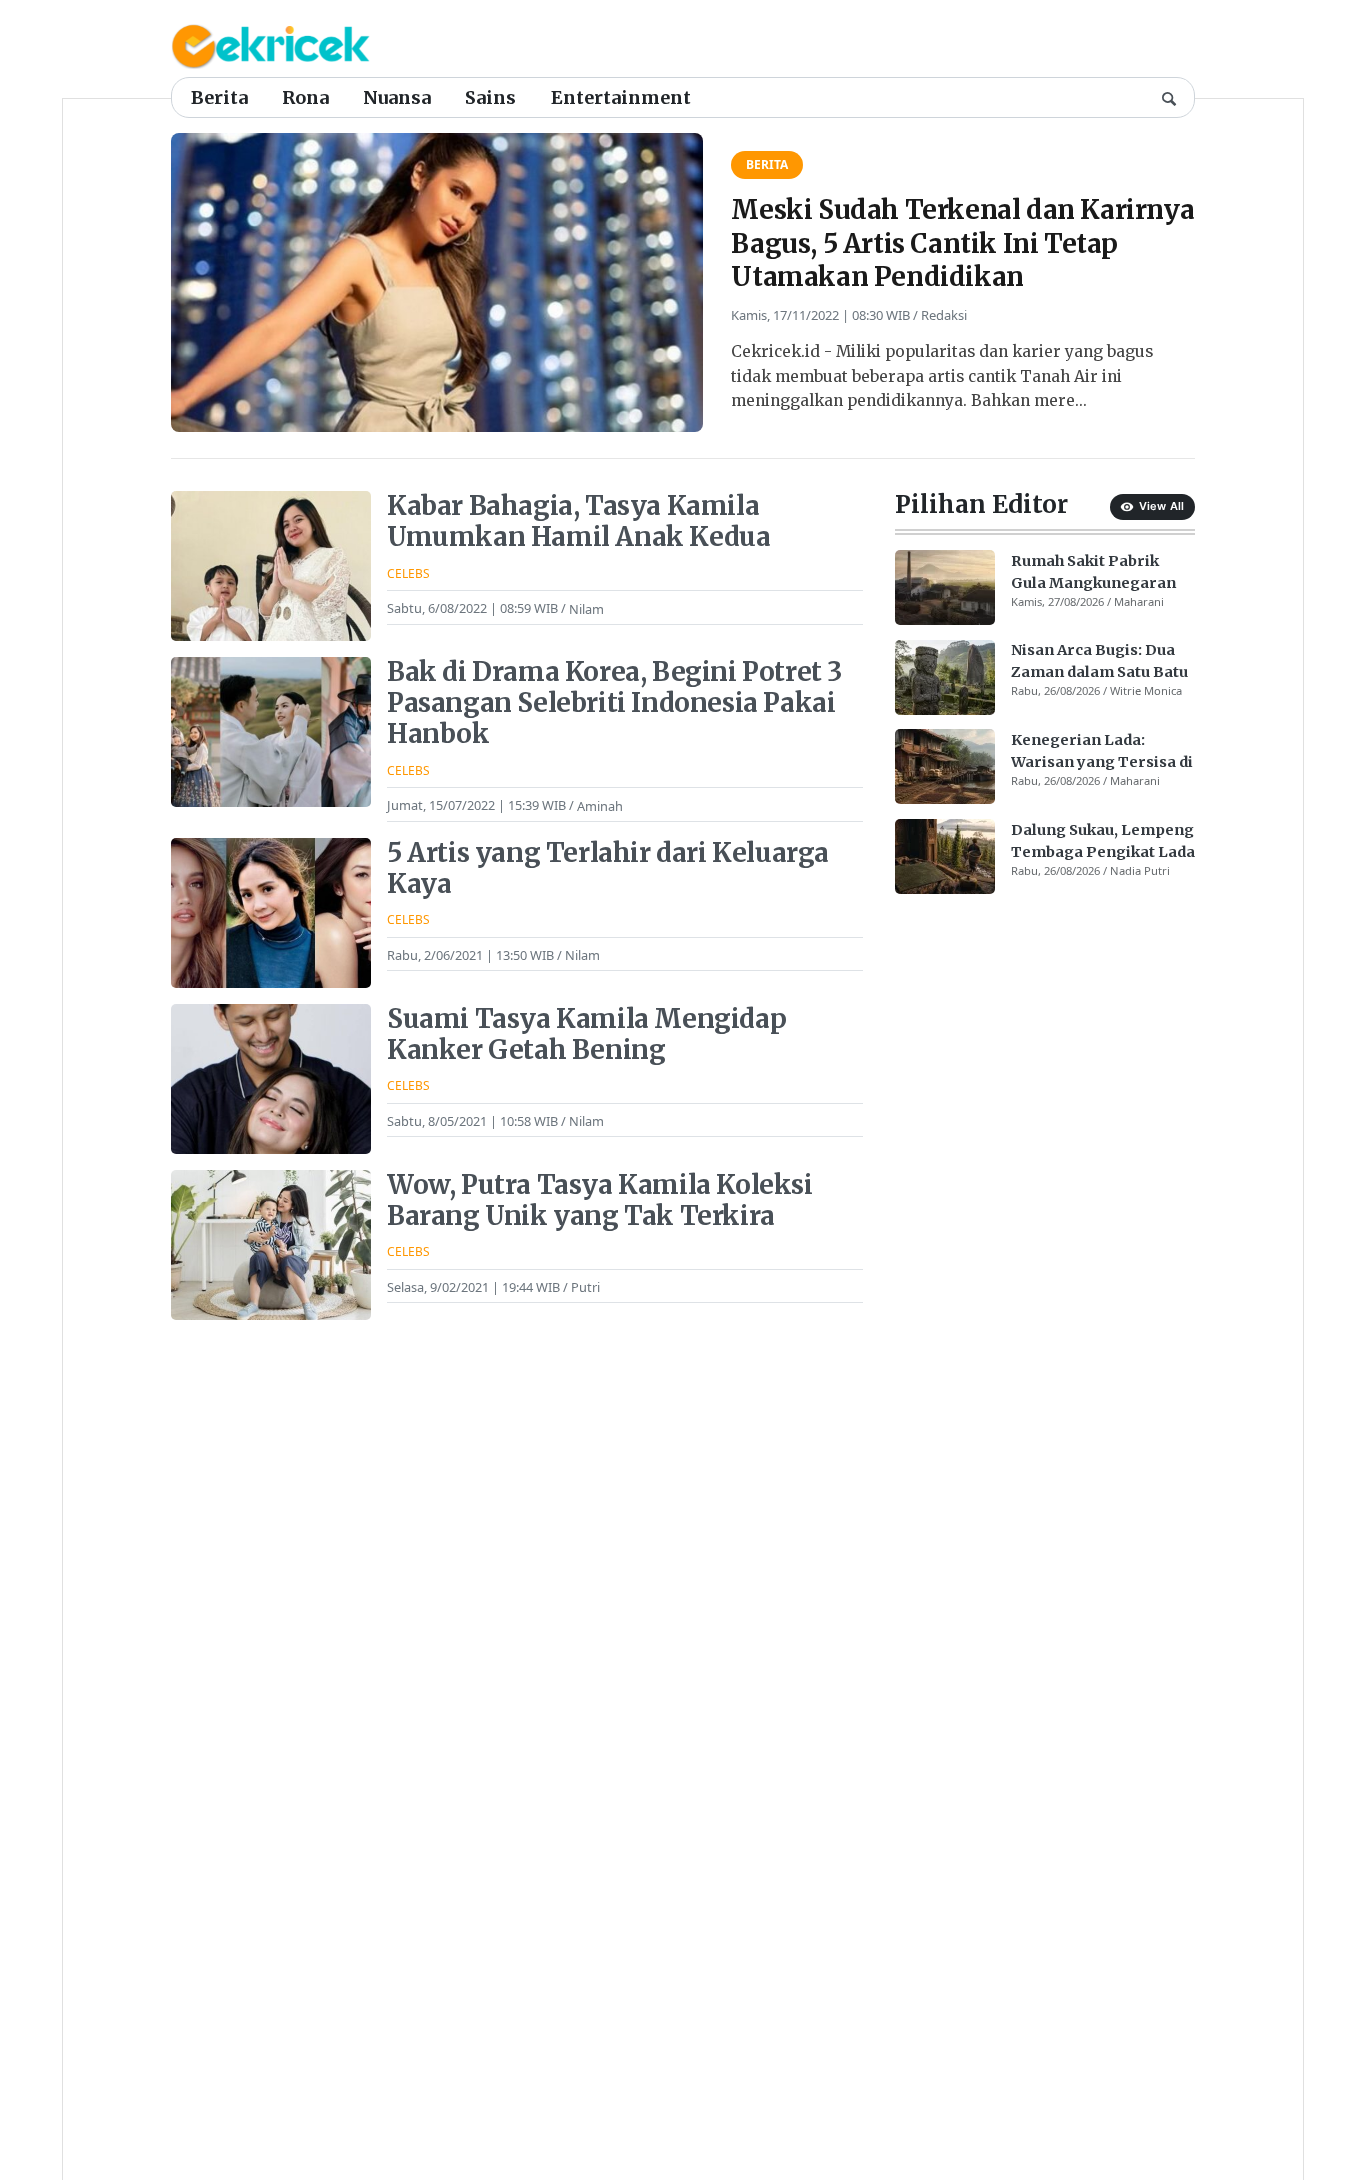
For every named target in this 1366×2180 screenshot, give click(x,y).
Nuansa (397, 97)
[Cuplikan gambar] (945, 587)
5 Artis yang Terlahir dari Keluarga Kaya (608, 868)
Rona (305, 97)
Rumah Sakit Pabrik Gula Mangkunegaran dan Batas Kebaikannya (1099, 573)
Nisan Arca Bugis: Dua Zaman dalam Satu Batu (1099, 662)
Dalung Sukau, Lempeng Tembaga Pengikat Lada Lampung (1103, 842)
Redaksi (944, 315)
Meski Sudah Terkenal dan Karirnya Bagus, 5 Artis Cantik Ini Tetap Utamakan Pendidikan (962, 243)
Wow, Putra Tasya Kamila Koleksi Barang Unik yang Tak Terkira (600, 1200)
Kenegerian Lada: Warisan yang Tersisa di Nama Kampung (1102, 752)
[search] (1169, 97)
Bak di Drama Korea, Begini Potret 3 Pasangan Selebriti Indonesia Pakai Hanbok (614, 703)
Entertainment (621, 97)
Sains (490, 97)
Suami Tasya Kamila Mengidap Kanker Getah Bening (586, 1034)
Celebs (408, 573)
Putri (585, 1287)
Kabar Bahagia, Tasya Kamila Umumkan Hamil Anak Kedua (578, 521)
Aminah (600, 805)
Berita (219, 97)
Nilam (586, 608)
